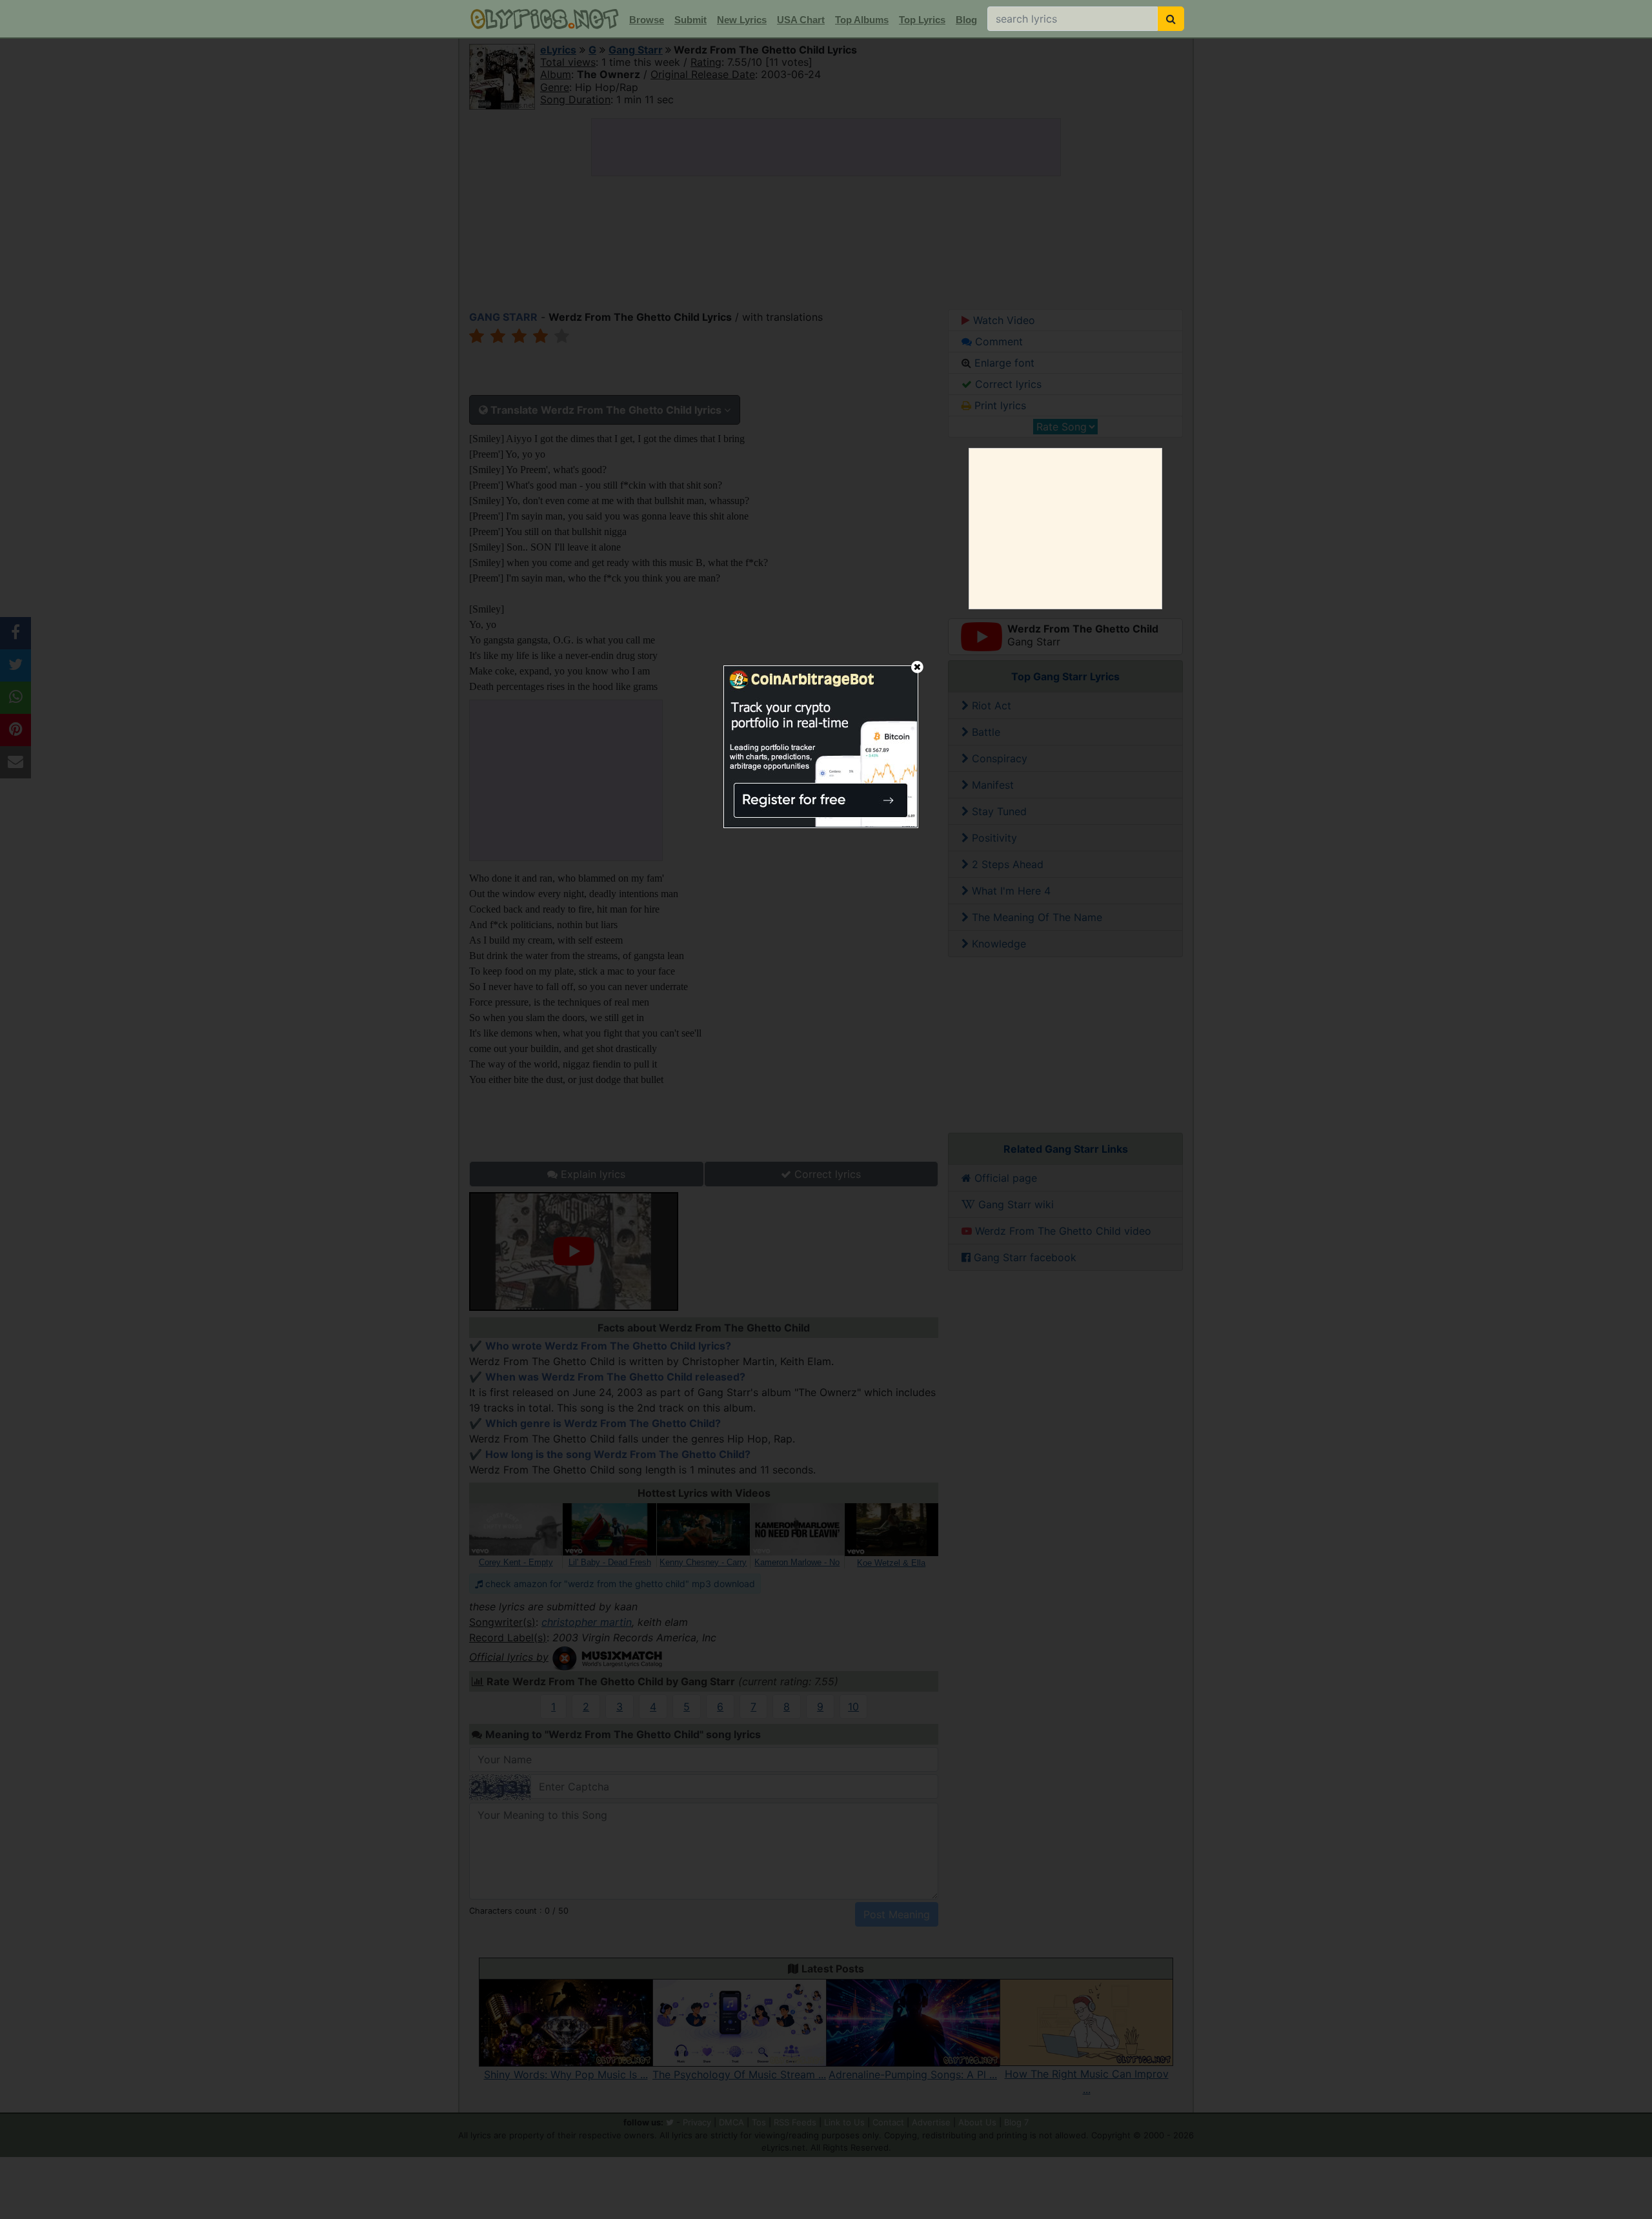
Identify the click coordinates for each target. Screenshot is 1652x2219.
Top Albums (862, 20)
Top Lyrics (922, 20)
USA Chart (801, 20)
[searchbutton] (1171, 19)
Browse (647, 20)
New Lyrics (742, 20)
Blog (966, 20)
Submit (690, 20)
